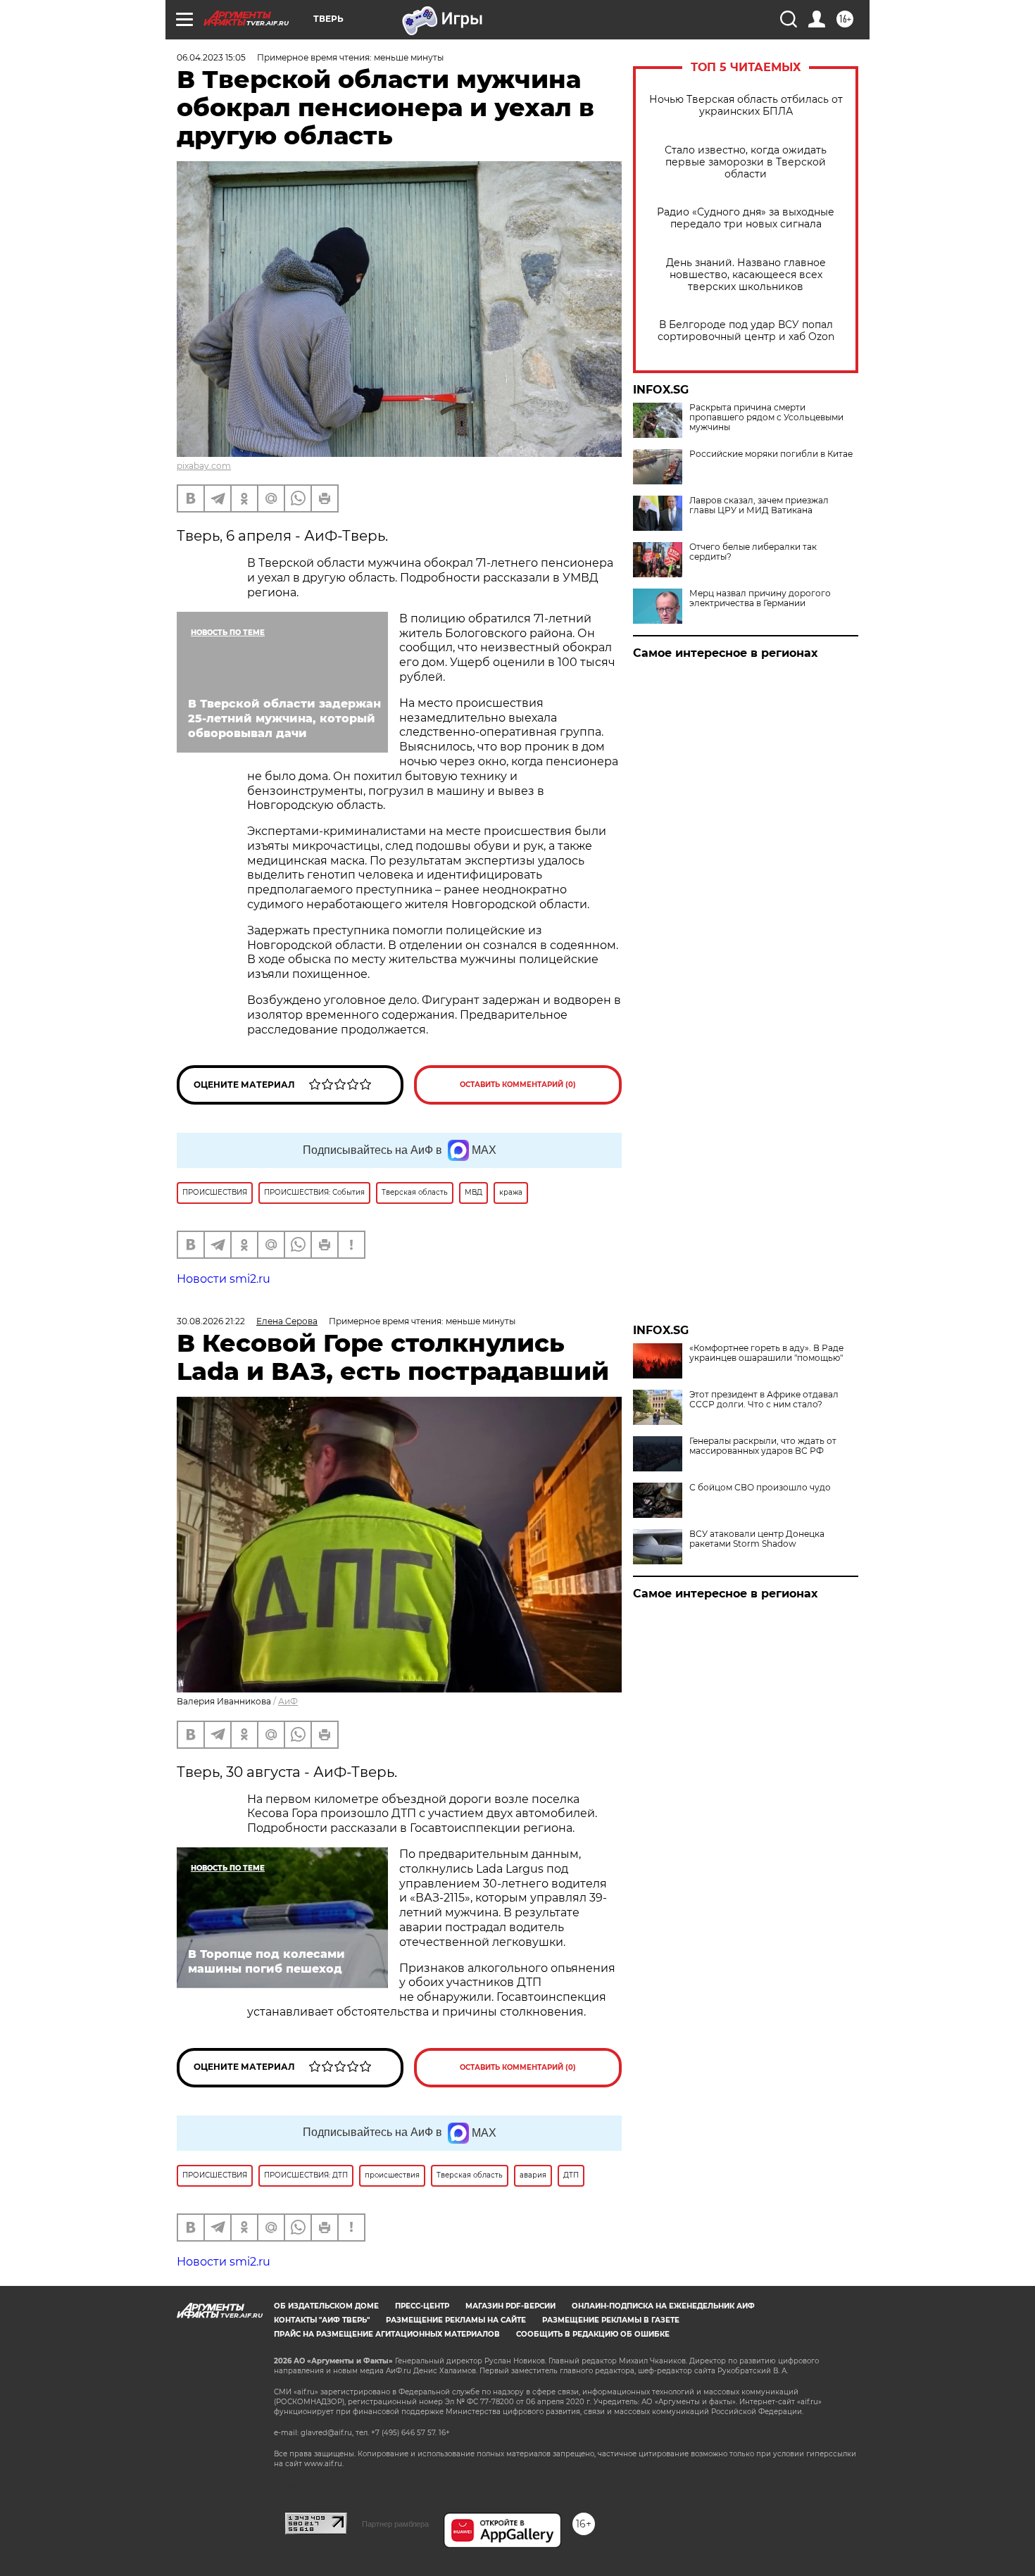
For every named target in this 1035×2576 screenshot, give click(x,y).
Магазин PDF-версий (510, 2306)
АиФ (288, 1701)
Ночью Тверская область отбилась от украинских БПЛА (746, 106)
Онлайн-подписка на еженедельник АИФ (663, 2306)
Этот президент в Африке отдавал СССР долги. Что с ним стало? (764, 1400)
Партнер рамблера (395, 2524)
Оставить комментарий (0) (518, 1085)
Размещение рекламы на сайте (456, 2320)
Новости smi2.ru (224, 1279)
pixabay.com (204, 466)
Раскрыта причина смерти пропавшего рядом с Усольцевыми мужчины (766, 417)
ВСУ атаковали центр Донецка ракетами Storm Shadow (757, 1539)
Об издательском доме (326, 2306)
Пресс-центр (422, 2306)
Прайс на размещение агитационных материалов (387, 2334)
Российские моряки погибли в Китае (771, 454)
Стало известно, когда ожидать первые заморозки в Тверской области (746, 162)
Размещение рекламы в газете (611, 2320)
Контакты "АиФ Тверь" (322, 2320)
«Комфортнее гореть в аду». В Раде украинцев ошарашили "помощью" (766, 1353)
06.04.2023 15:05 (211, 57)
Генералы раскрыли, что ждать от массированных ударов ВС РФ (763, 1446)
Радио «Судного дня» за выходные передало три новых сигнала (746, 218)
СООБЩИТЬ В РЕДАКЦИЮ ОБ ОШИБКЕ (593, 2334)
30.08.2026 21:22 (211, 1321)
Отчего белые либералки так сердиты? (753, 552)
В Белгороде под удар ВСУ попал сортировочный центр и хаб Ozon (746, 331)
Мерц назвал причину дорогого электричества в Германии (760, 598)
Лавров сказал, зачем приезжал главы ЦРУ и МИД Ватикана (759, 505)
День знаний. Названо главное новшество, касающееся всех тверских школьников (746, 275)
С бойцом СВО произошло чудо (760, 1488)
